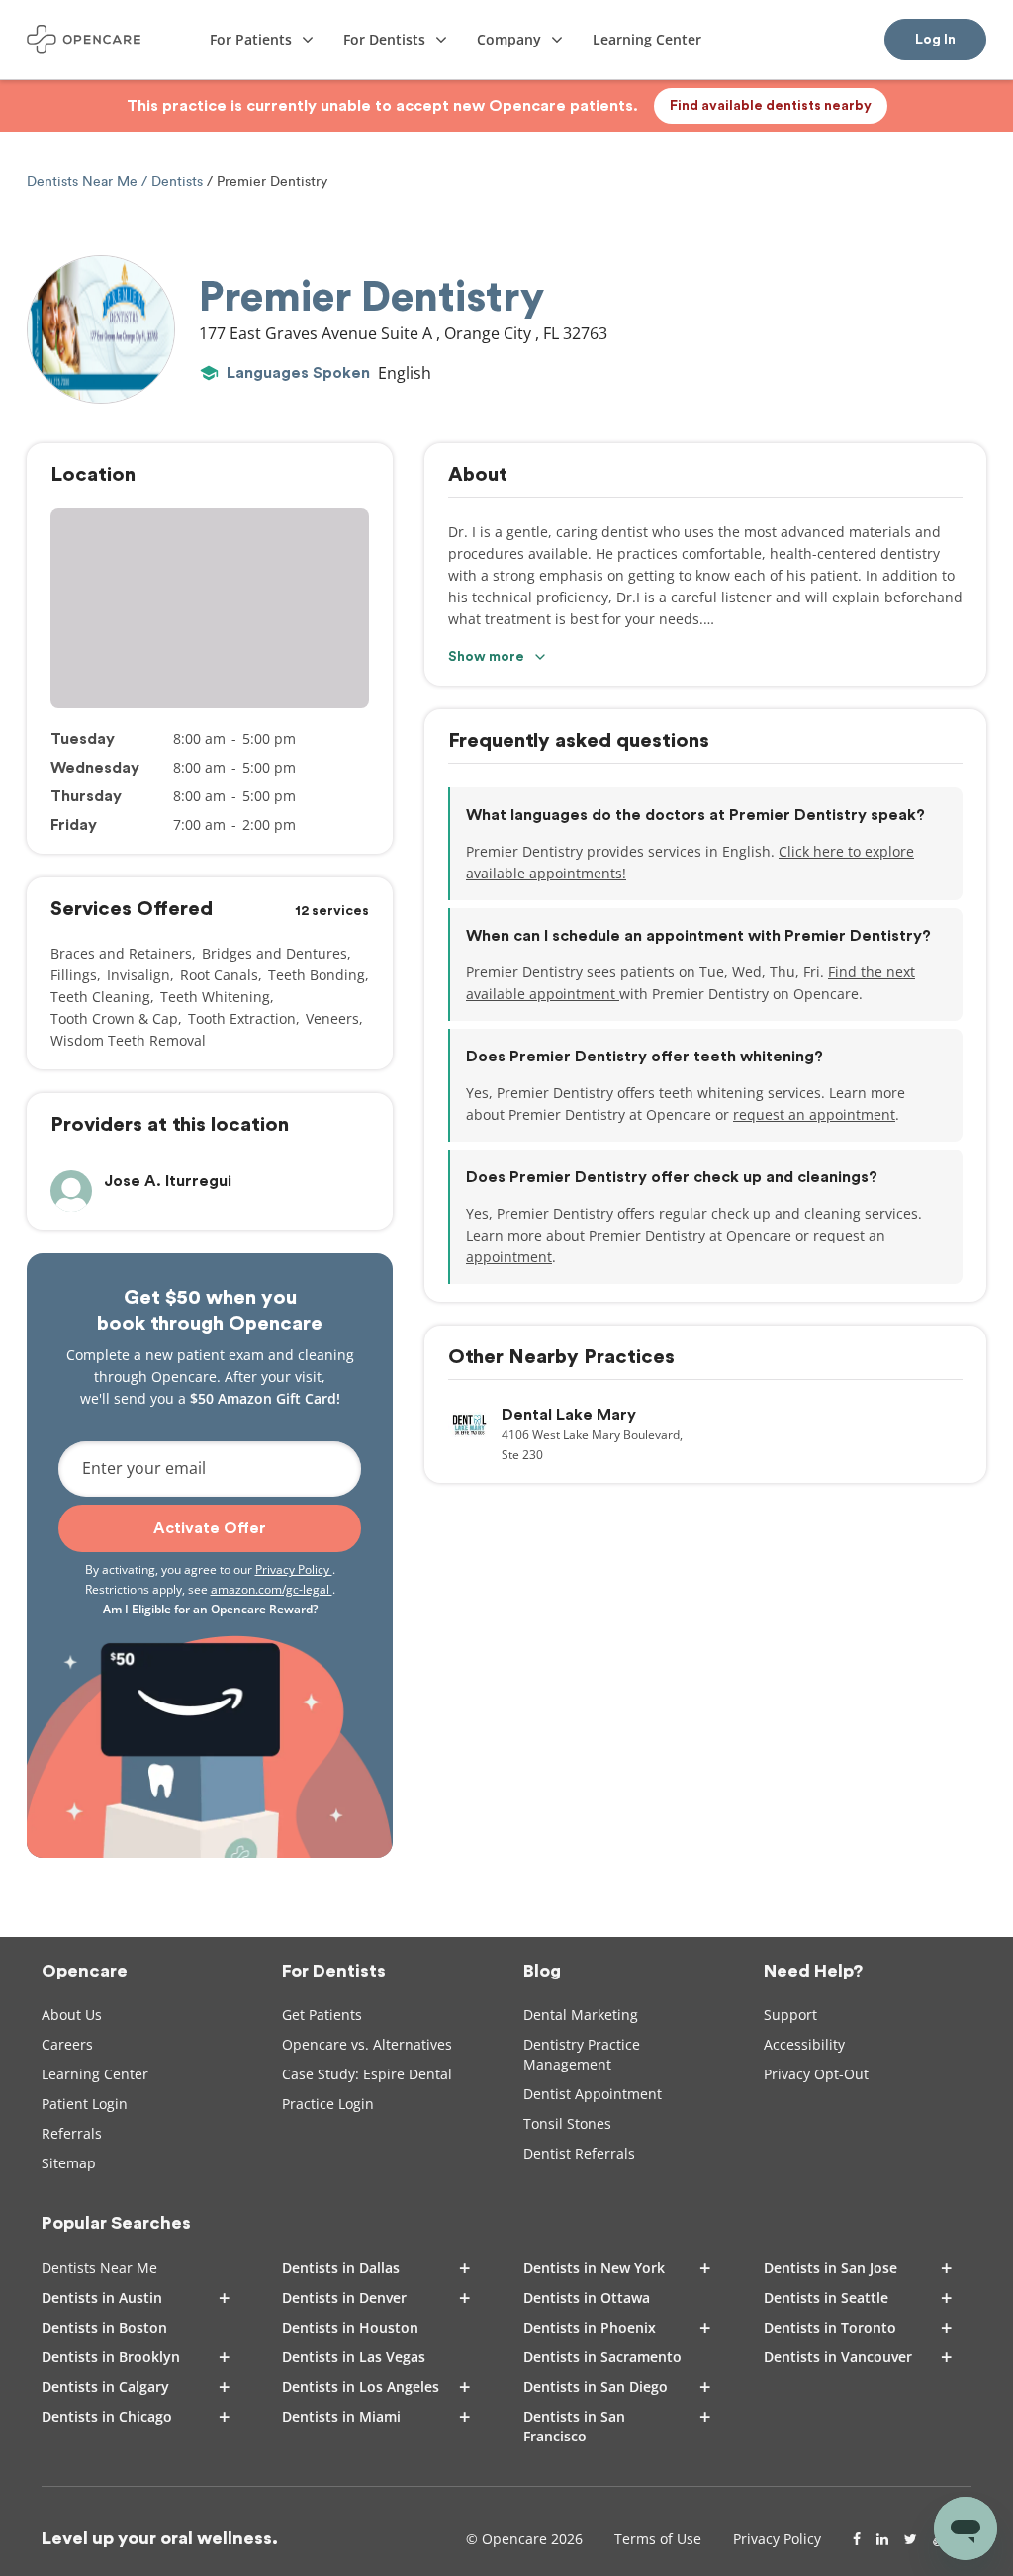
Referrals (72, 2133)
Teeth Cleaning (100, 997)
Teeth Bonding (317, 975)
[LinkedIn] (882, 2539)
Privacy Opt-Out (816, 2074)
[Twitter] (911, 2539)
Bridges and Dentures (275, 953)
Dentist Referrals (579, 2153)
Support (790, 2015)
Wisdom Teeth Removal (128, 1040)
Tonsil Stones (567, 2123)
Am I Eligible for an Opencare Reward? (210, 1609)
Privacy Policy (294, 1569)
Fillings (74, 975)
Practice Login (328, 2104)
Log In (935, 40)
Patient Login (85, 2104)
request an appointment (814, 1114)
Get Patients (322, 2015)
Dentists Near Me (84, 182)
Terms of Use (658, 2539)
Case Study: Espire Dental (367, 2074)
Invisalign (138, 975)
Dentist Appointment (593, 2094)
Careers (67, 2044)
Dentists (177, 182)
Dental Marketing (581, 2015)
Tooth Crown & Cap (114, 1018)
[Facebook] (857, 2539)
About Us (72, 2015)
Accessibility (804, 2044)
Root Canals (219, 975)
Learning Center (95, 2074)
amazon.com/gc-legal (272, 1589)
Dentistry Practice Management (582, 2054)
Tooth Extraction (242, 1018)
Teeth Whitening (215, 997)
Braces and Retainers (121, 953)
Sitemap (69, 2163)
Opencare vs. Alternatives (367, 2044)
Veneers (332, 1018)
